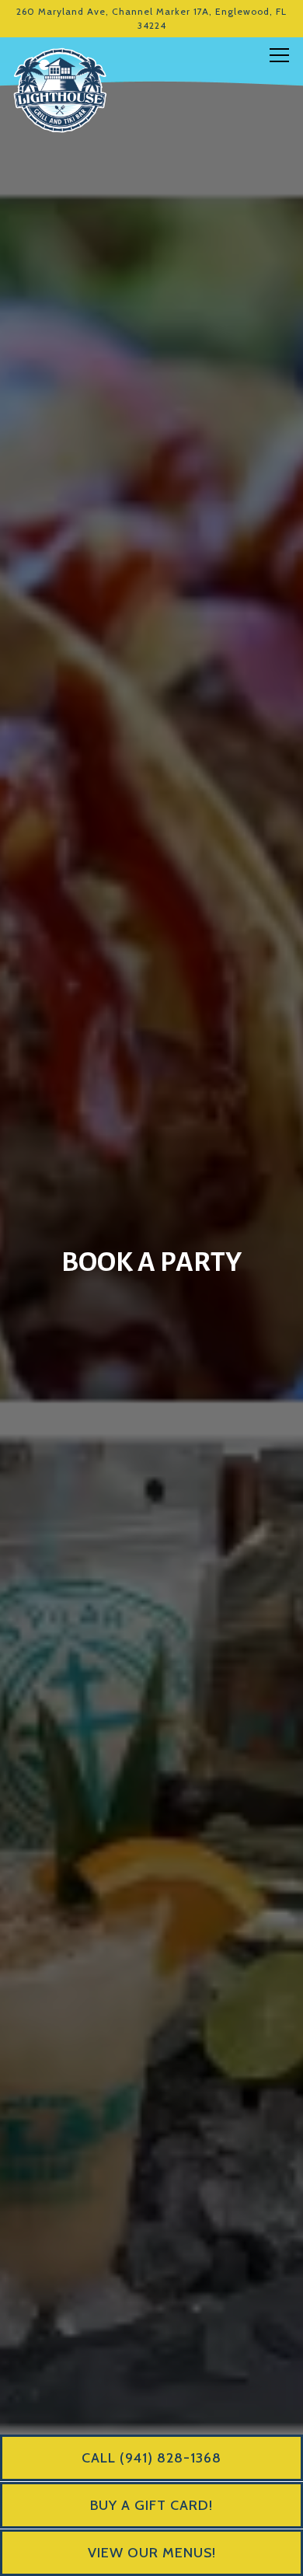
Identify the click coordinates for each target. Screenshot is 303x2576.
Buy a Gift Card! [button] (151, 2505)
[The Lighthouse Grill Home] (60, 89)
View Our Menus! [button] (152, 2553)
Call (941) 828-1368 (151, 2458)
